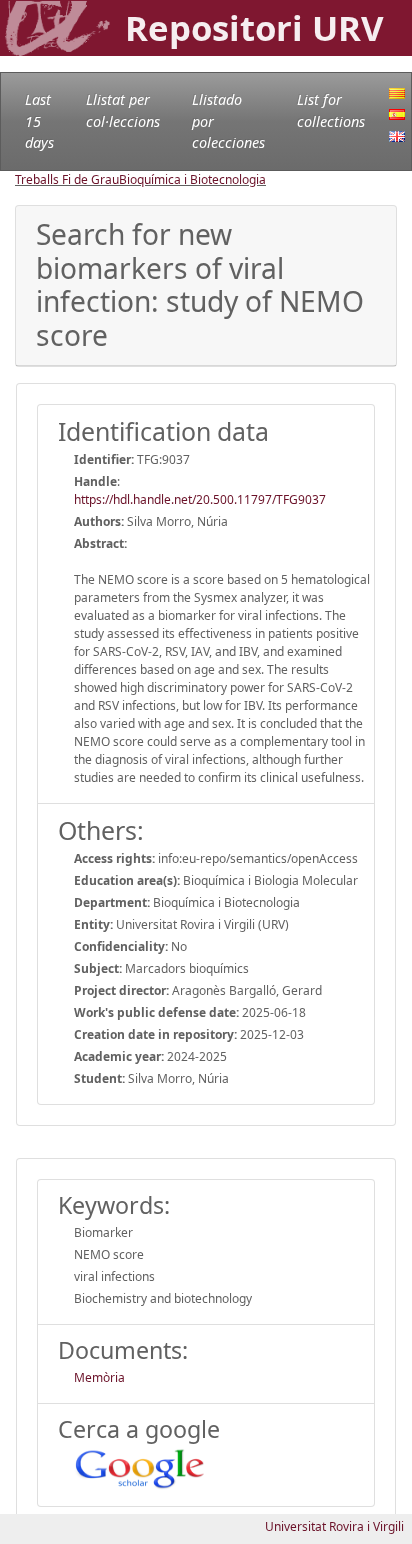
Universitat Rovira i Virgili (334, 1526)
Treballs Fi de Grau (67, 179)
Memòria (99, 1377)
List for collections (331, 110)
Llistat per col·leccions (123, 110)
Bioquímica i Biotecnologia (192, 179)
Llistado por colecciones (228, 121)
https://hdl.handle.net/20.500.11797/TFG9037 (200, 499)
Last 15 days (39, 121)
